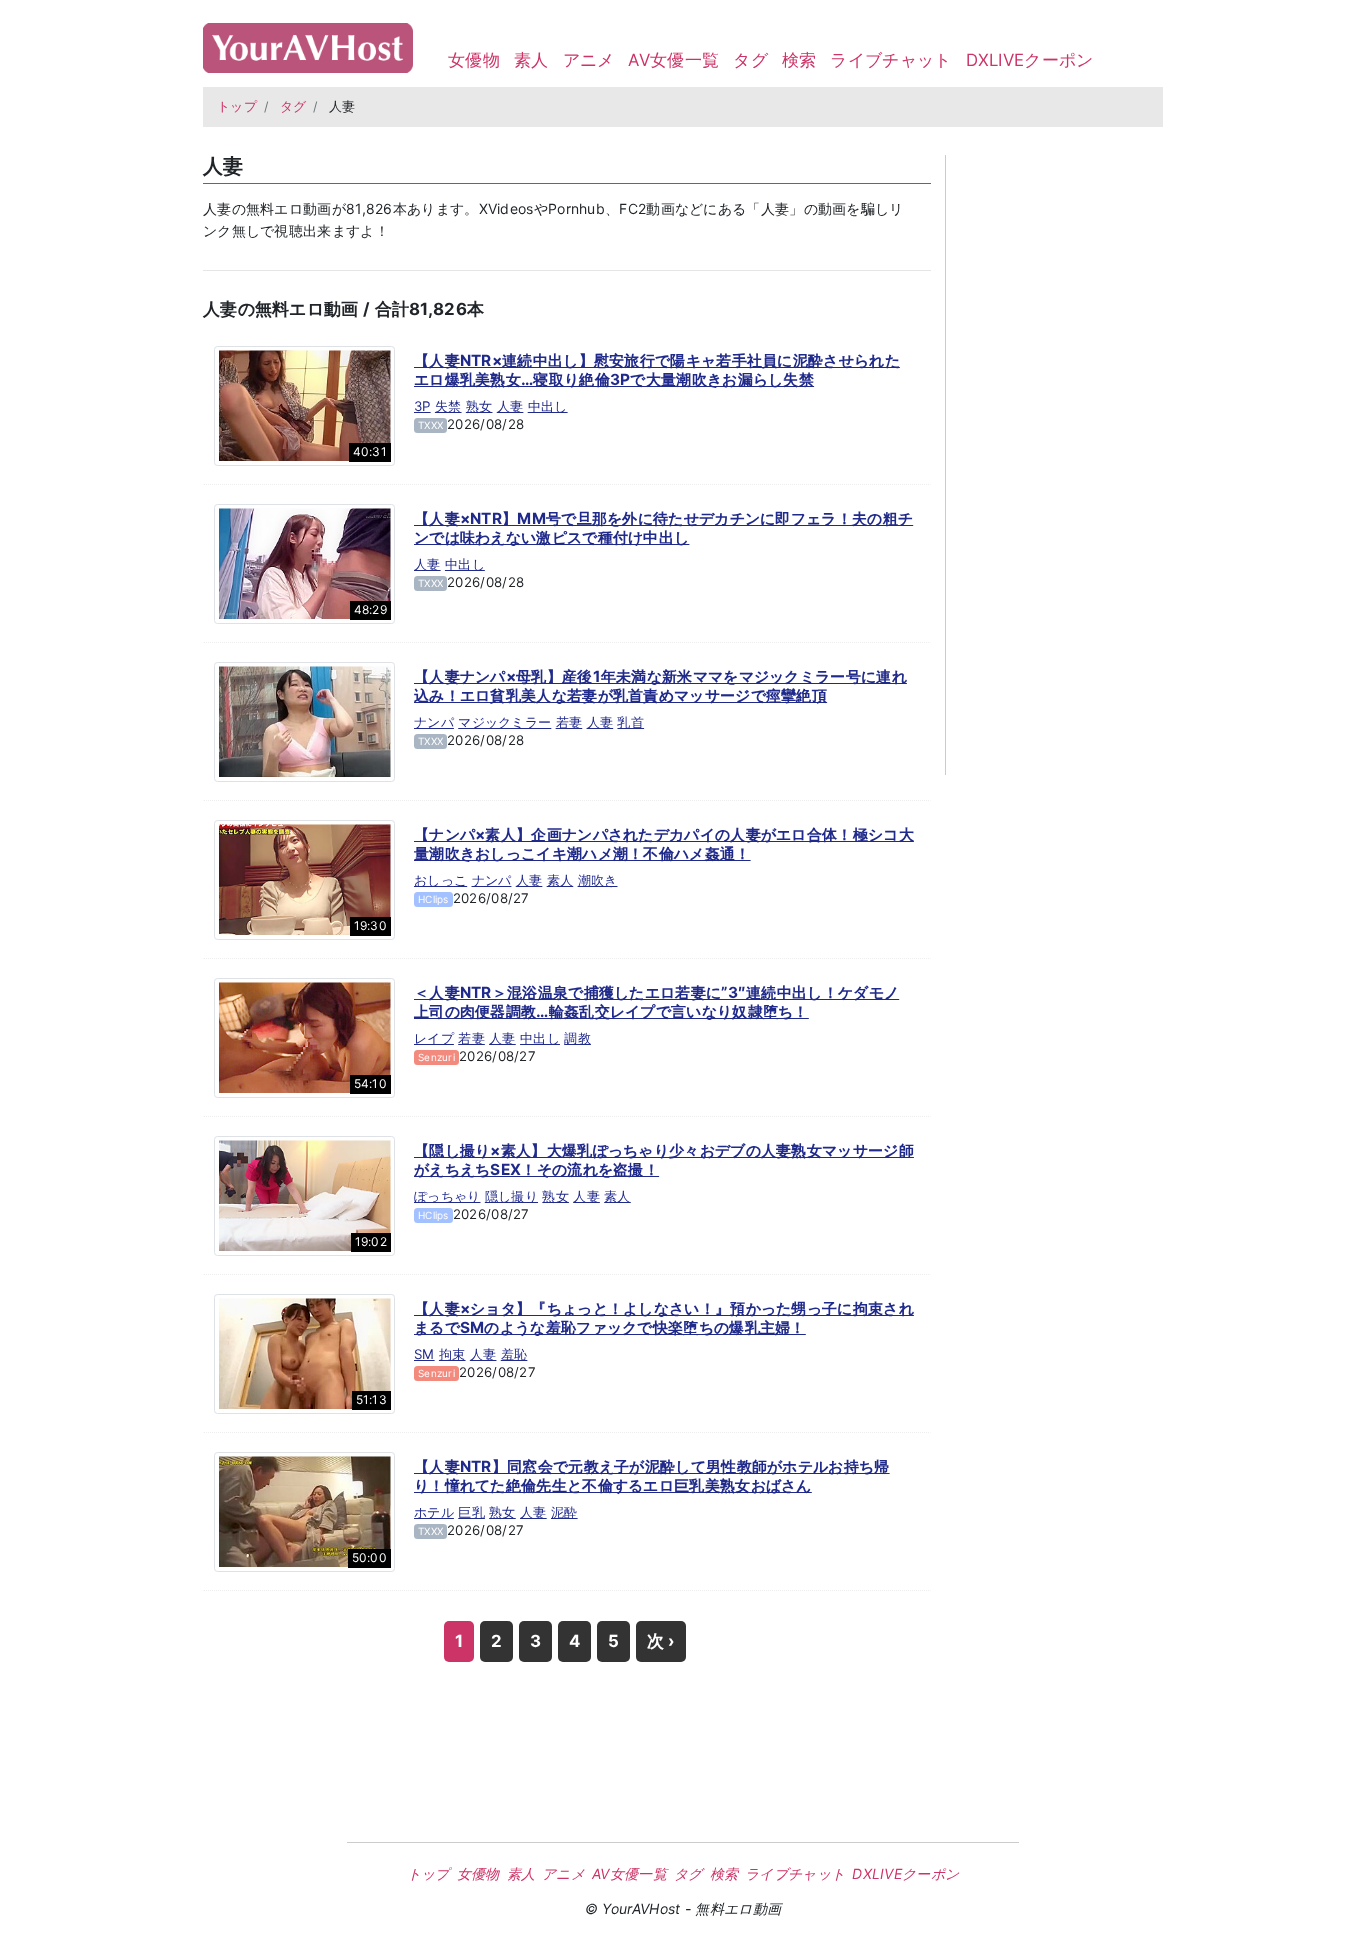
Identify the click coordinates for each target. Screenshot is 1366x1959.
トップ (237, 106)
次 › (661, 1641)
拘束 (452, 1354)
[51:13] (304, 1352)
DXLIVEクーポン (1030, 60)
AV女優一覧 (673, 60)
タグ (750, 60)
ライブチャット (890, 60)
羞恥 (514, 1354)
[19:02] (304, 1194)
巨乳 (471, 1512)
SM (424, 1354)
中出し (548, 406)
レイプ (434, 1038)
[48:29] (304, 562)
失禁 (448, 406)
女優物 (474, 60)
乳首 (630, 722)
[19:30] (304, 878)
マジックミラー (504, 722)
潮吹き (598, 880)
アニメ (589, 60)
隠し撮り (511, 1196)
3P (422, 406)
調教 (577, 1038)
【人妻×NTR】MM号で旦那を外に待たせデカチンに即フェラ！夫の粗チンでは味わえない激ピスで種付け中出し (663, 528)
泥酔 (564, 1512)
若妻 (569, 722)
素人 (531, 60)
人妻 (510, 406)
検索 (799, 60)
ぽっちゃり (447, 1196)
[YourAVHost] (308, 43)
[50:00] (304, 1510)
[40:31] (304, 404)
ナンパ (434, 722)
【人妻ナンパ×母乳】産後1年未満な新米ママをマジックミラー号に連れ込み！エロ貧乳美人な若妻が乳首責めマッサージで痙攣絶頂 (660, 686)
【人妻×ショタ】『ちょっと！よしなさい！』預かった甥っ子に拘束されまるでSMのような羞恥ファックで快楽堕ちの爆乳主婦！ (664, 1318)
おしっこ (440, 880)
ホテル (434, 1512)
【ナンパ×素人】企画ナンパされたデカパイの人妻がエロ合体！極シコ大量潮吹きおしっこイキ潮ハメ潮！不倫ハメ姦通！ (664, 844)
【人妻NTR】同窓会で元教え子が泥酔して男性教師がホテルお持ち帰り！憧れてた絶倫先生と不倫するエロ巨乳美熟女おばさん (652, 1476)
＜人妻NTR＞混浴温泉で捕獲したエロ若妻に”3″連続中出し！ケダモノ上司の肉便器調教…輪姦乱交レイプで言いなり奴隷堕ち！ (656, 1002)
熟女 (479, 406)
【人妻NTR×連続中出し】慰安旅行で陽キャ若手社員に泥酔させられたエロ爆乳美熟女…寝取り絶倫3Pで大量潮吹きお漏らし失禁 (657, 370)
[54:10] (304, 1036)
